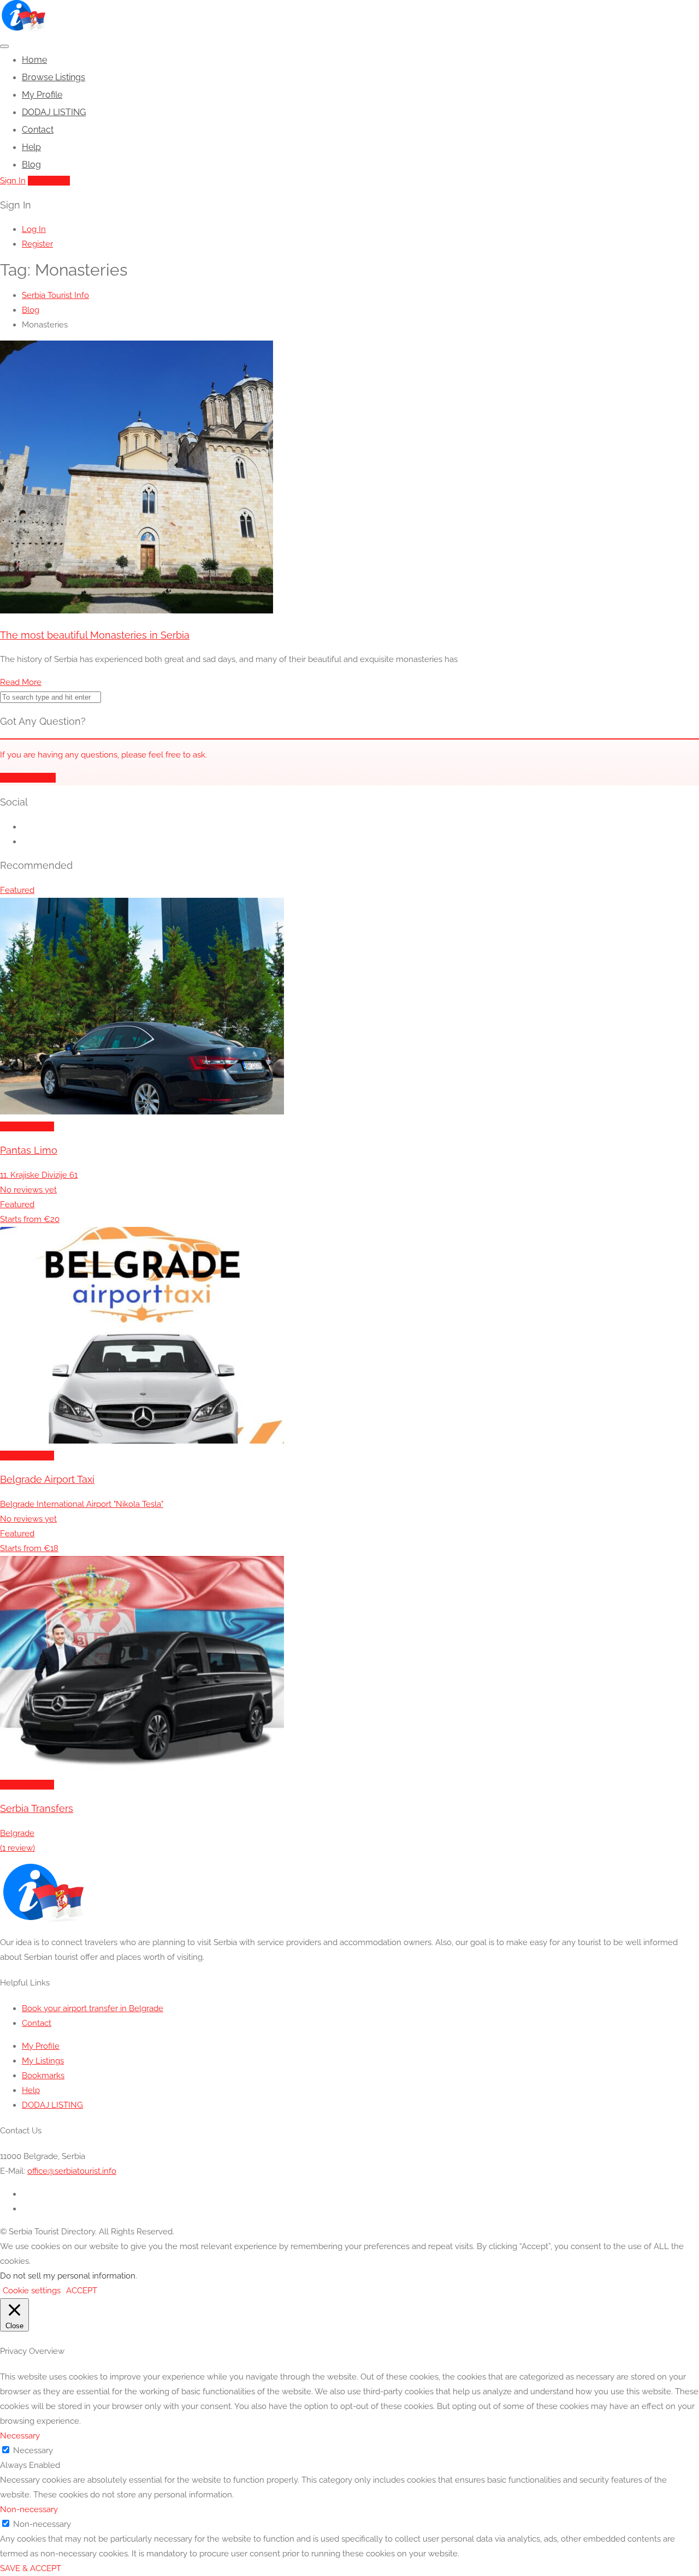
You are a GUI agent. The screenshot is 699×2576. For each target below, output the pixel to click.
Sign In (13, 181)
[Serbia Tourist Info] (23, 29)
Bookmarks (43, 2076)
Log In (34, 229)
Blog (31, 165)
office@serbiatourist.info (72, 2171)
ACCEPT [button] (82, 2291)
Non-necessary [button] (29, 2509)
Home (34, 60)
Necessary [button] (20, 2436)
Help (31, 147)
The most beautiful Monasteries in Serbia (95, 635)
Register (37, 244)
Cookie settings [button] (32, 2291)
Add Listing (49, 181)
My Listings (43, 2061)
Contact (38, 130)
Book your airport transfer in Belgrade (93, 2008)
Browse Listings (54, 77)
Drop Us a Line (28, 778)
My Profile (42, 95)
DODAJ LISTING (54, 112)
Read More (21, 682)
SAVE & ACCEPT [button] (31, 2568)
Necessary (33, 2450)
